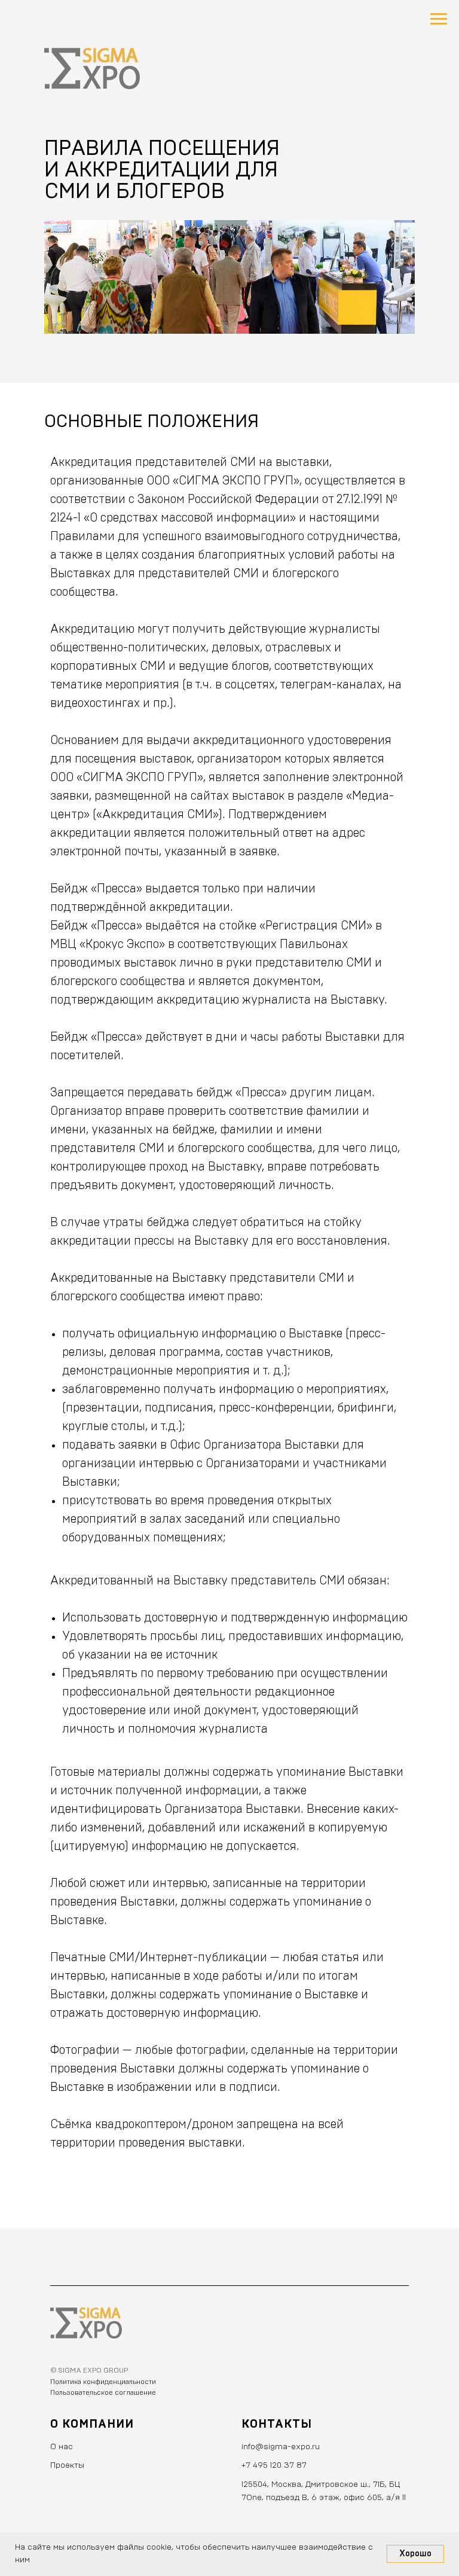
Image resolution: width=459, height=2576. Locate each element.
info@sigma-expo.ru (281, 2447)
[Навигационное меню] (439, 19)
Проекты (67, 2465)
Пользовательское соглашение (103, 2392)
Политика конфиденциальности (103, 2382)
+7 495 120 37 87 (274, 2465)
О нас (62, 2447)
